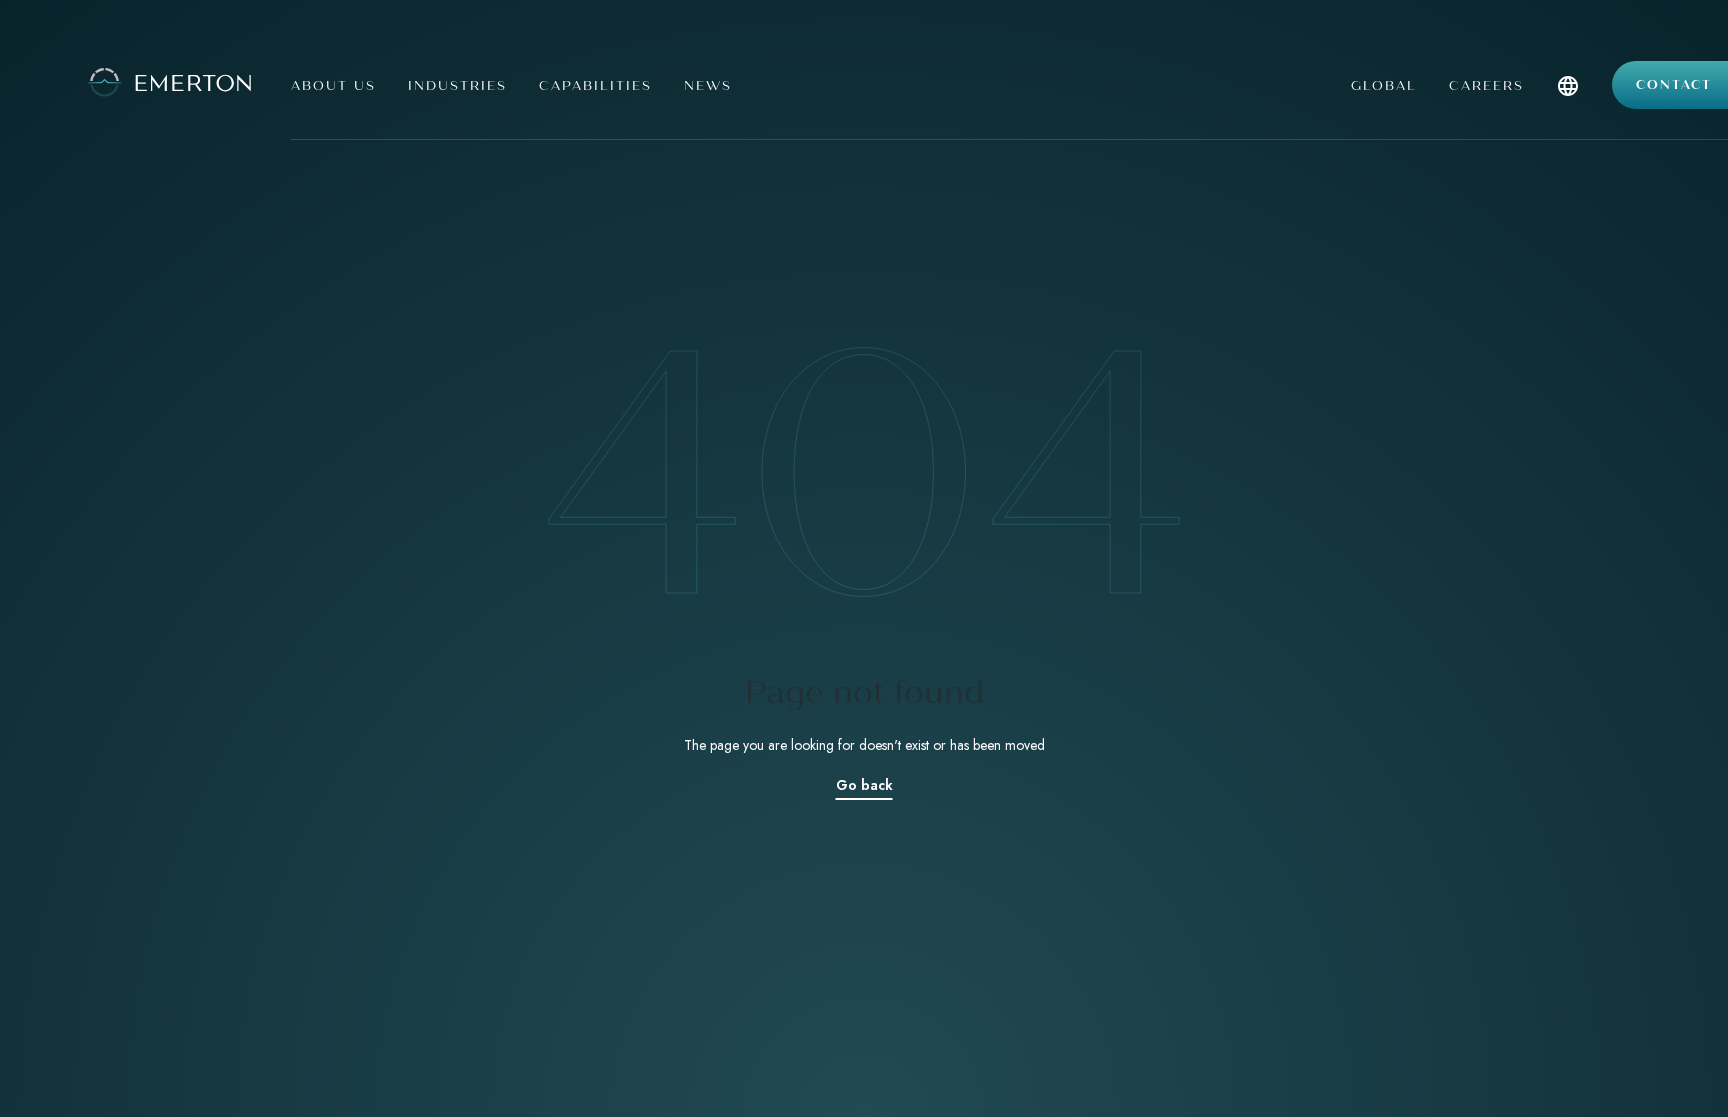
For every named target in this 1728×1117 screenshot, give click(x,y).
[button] (1568, 107)
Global (1384, 86)
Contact (1674, 85)
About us (333, 86)
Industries (457, 86)
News (708, 86)
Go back (864, 785)
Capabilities (595, 86)
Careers (1486, 86)
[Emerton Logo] (138, 80)
